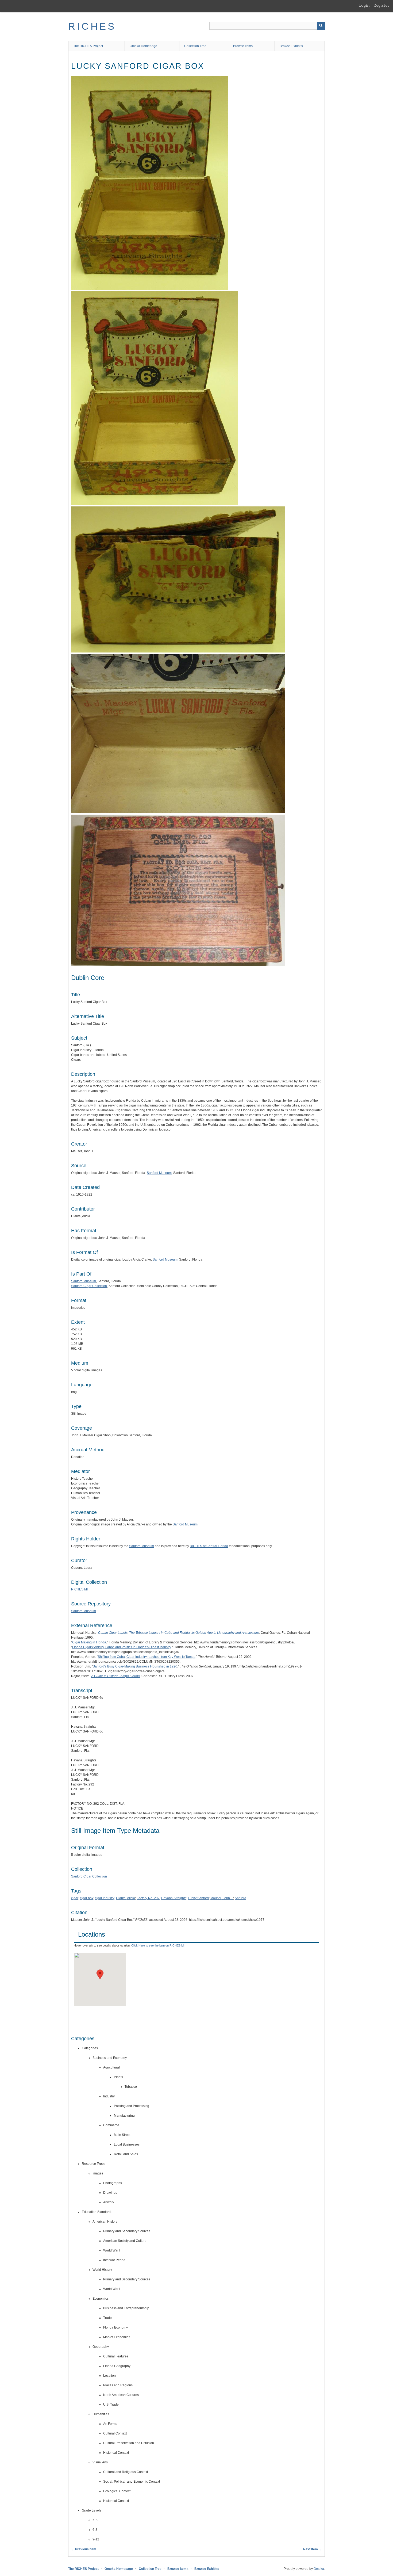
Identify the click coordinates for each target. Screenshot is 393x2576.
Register (381, 5)
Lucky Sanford (198, 1898)
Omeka (319, 2569)
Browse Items (243, 46)
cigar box (87, 1898)
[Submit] (321, 26)
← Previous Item (84, 2549)
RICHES (92, 26)
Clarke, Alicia (126, 1898)
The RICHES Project (88, 46)
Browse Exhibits (291, 46)
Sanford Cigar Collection (89, 1286)
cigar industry (105, 1898)
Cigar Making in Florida (89, 1642)
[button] (100, 1974)
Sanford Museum (159, 1173)
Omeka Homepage (143, 46)
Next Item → (313, 2549)
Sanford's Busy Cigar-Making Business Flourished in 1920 (135, 1666)
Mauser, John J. (222, 1898)
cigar (75, 1898)
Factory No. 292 (148, 1898)
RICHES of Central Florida (209, 1546)
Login (364, 5)
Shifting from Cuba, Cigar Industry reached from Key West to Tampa (147, 1657)
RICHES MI (79, 1589)
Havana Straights (174, 1898)
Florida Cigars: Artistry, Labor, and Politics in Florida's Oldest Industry (122, 1647)
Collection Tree (195, 46)
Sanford (240, 1898)
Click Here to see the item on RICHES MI (158, 1945)
